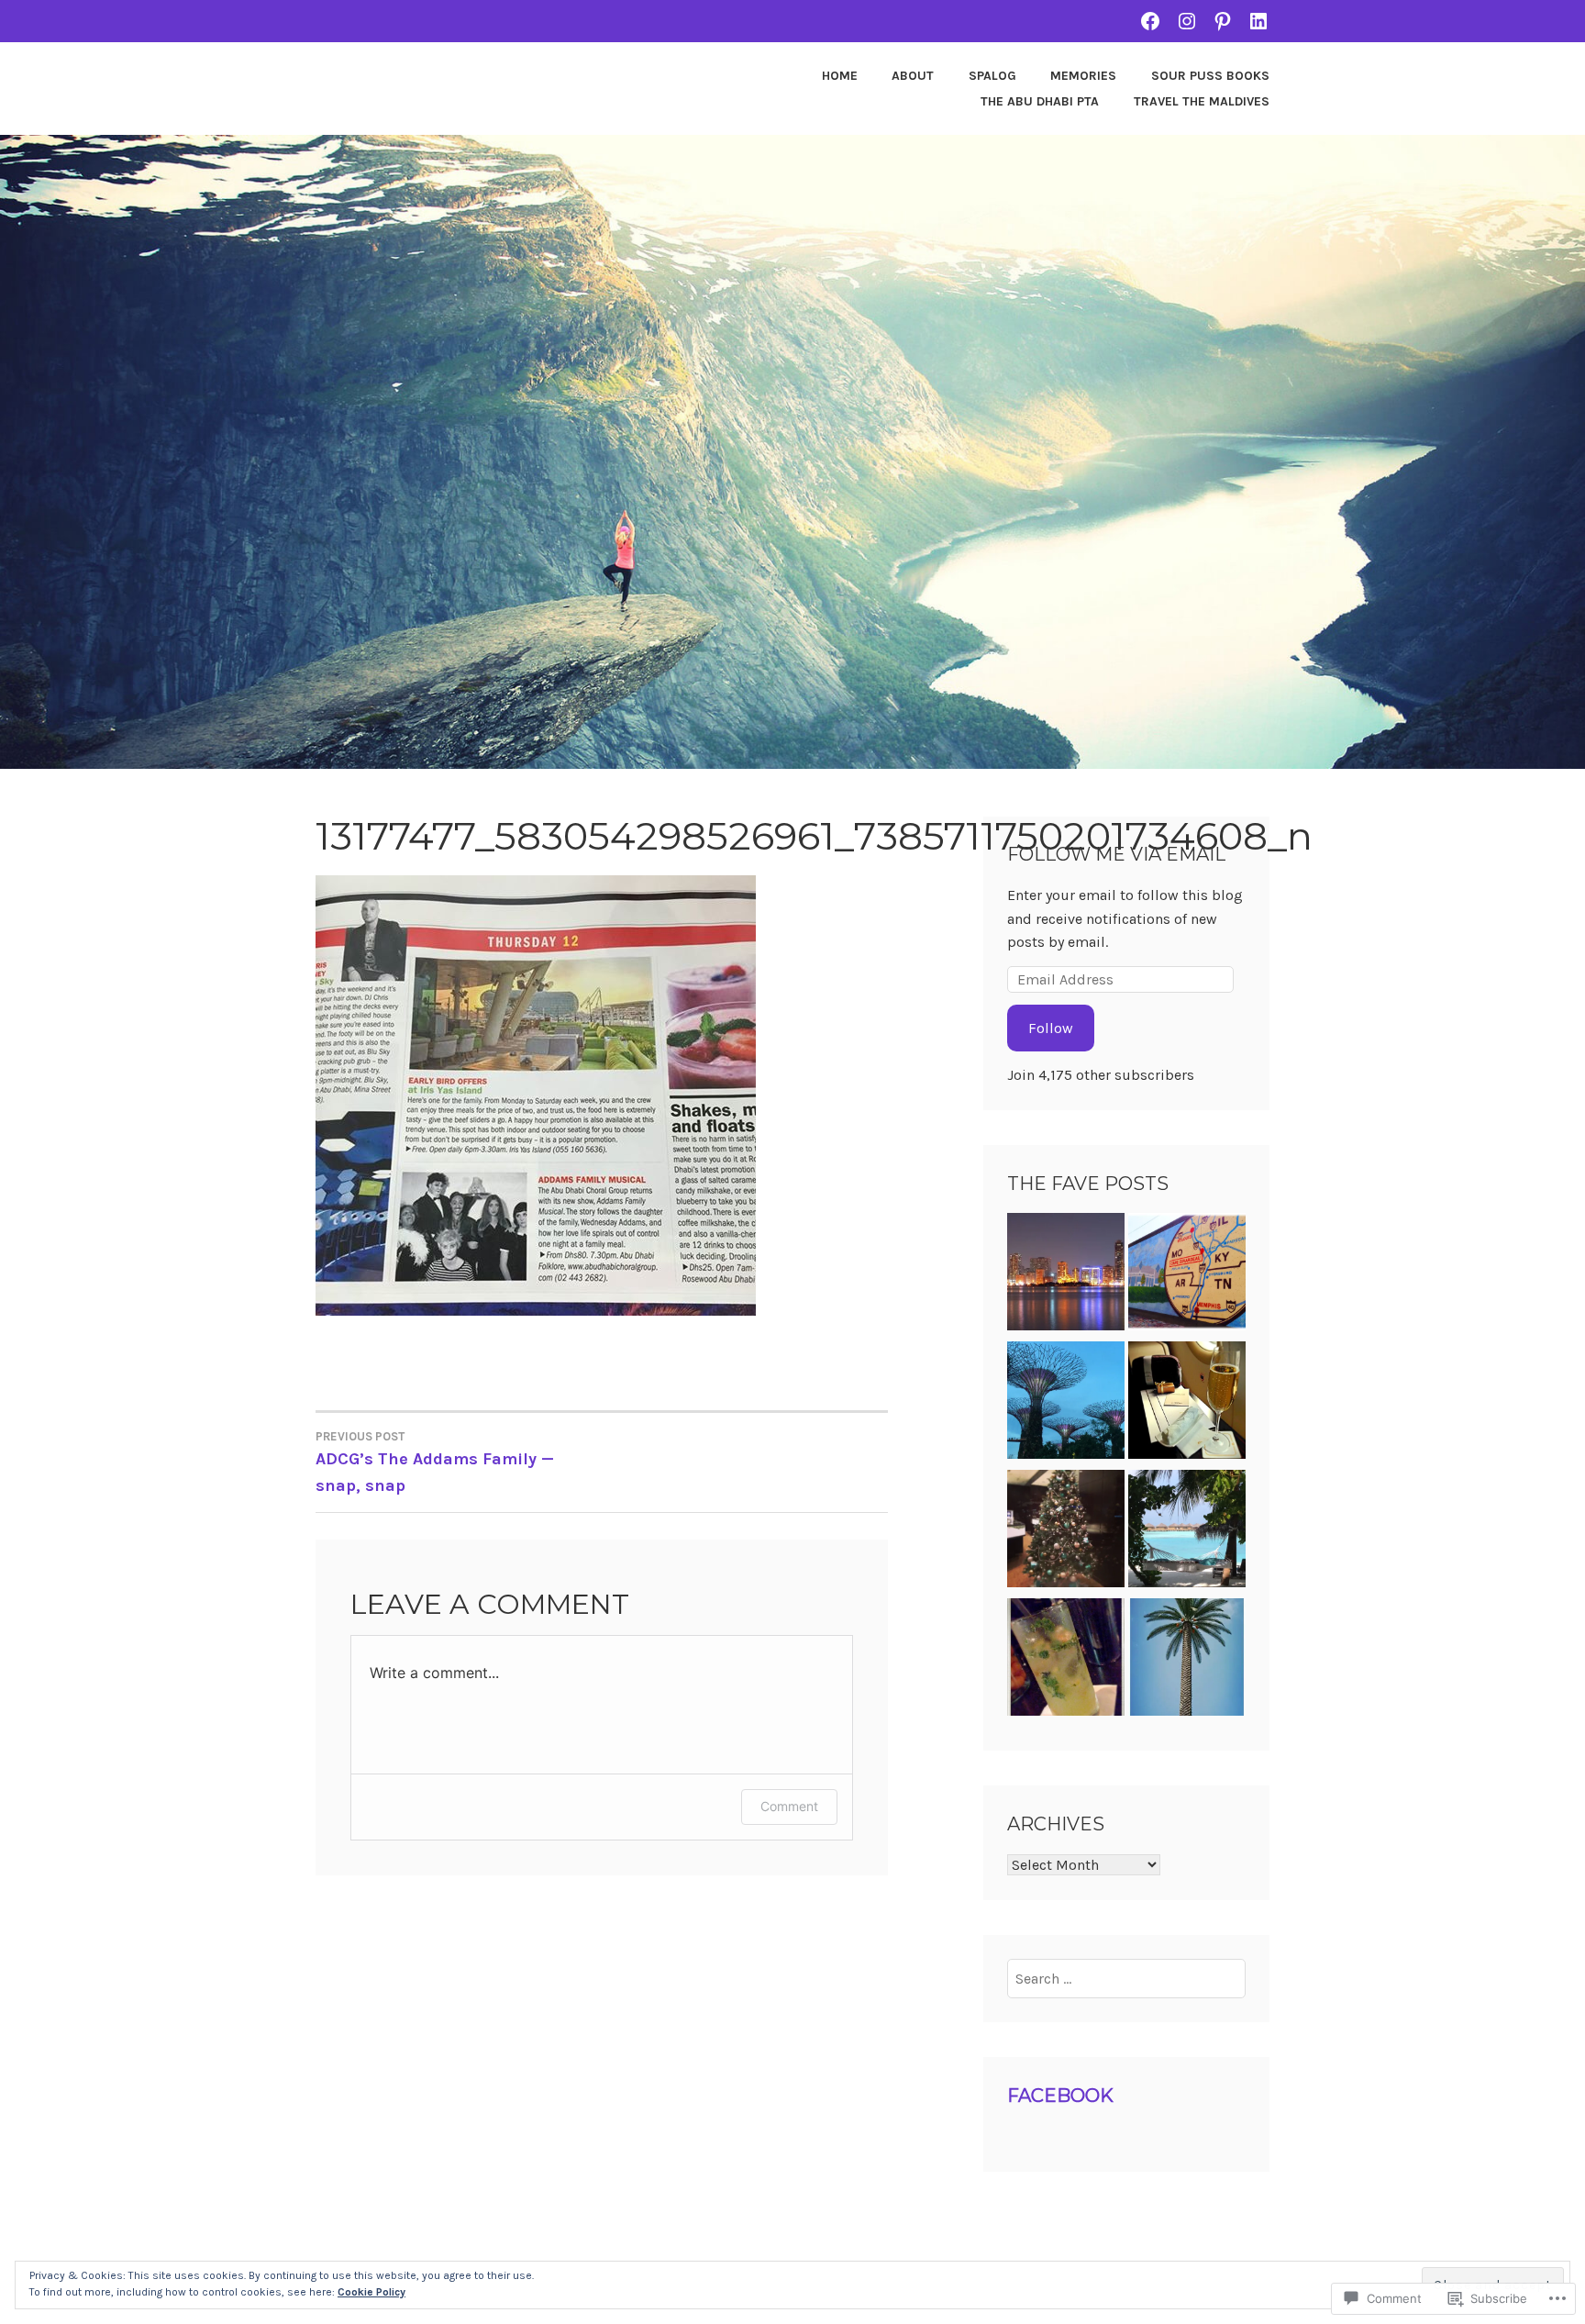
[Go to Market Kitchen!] (1066, 1661)
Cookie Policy (371, 2292)
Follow (1051, 1028)
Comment (789, 1806)
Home (840, 76)
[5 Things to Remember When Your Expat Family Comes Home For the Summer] (1187, 1275)
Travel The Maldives (1202, 101)
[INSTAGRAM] (1187, 21)
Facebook (1060, 2096)
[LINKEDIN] (1258, 21)
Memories (1083, 76)
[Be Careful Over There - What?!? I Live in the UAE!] (1066, 1275)
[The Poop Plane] (1187, 1404)
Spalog (992, 76)
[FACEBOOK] (1150, 21)
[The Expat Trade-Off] (1187, 1532)
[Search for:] (1127, 1979)
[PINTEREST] (1223, 21)
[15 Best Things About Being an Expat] (1066, 1404)
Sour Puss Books (1210, 76)
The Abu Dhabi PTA (1040, 101)
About (913, 76)
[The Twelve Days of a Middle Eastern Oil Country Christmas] (1066, 1532)
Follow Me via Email (1116, 854)
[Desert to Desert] (1187, 1661)
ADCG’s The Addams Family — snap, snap (435, 1462)
